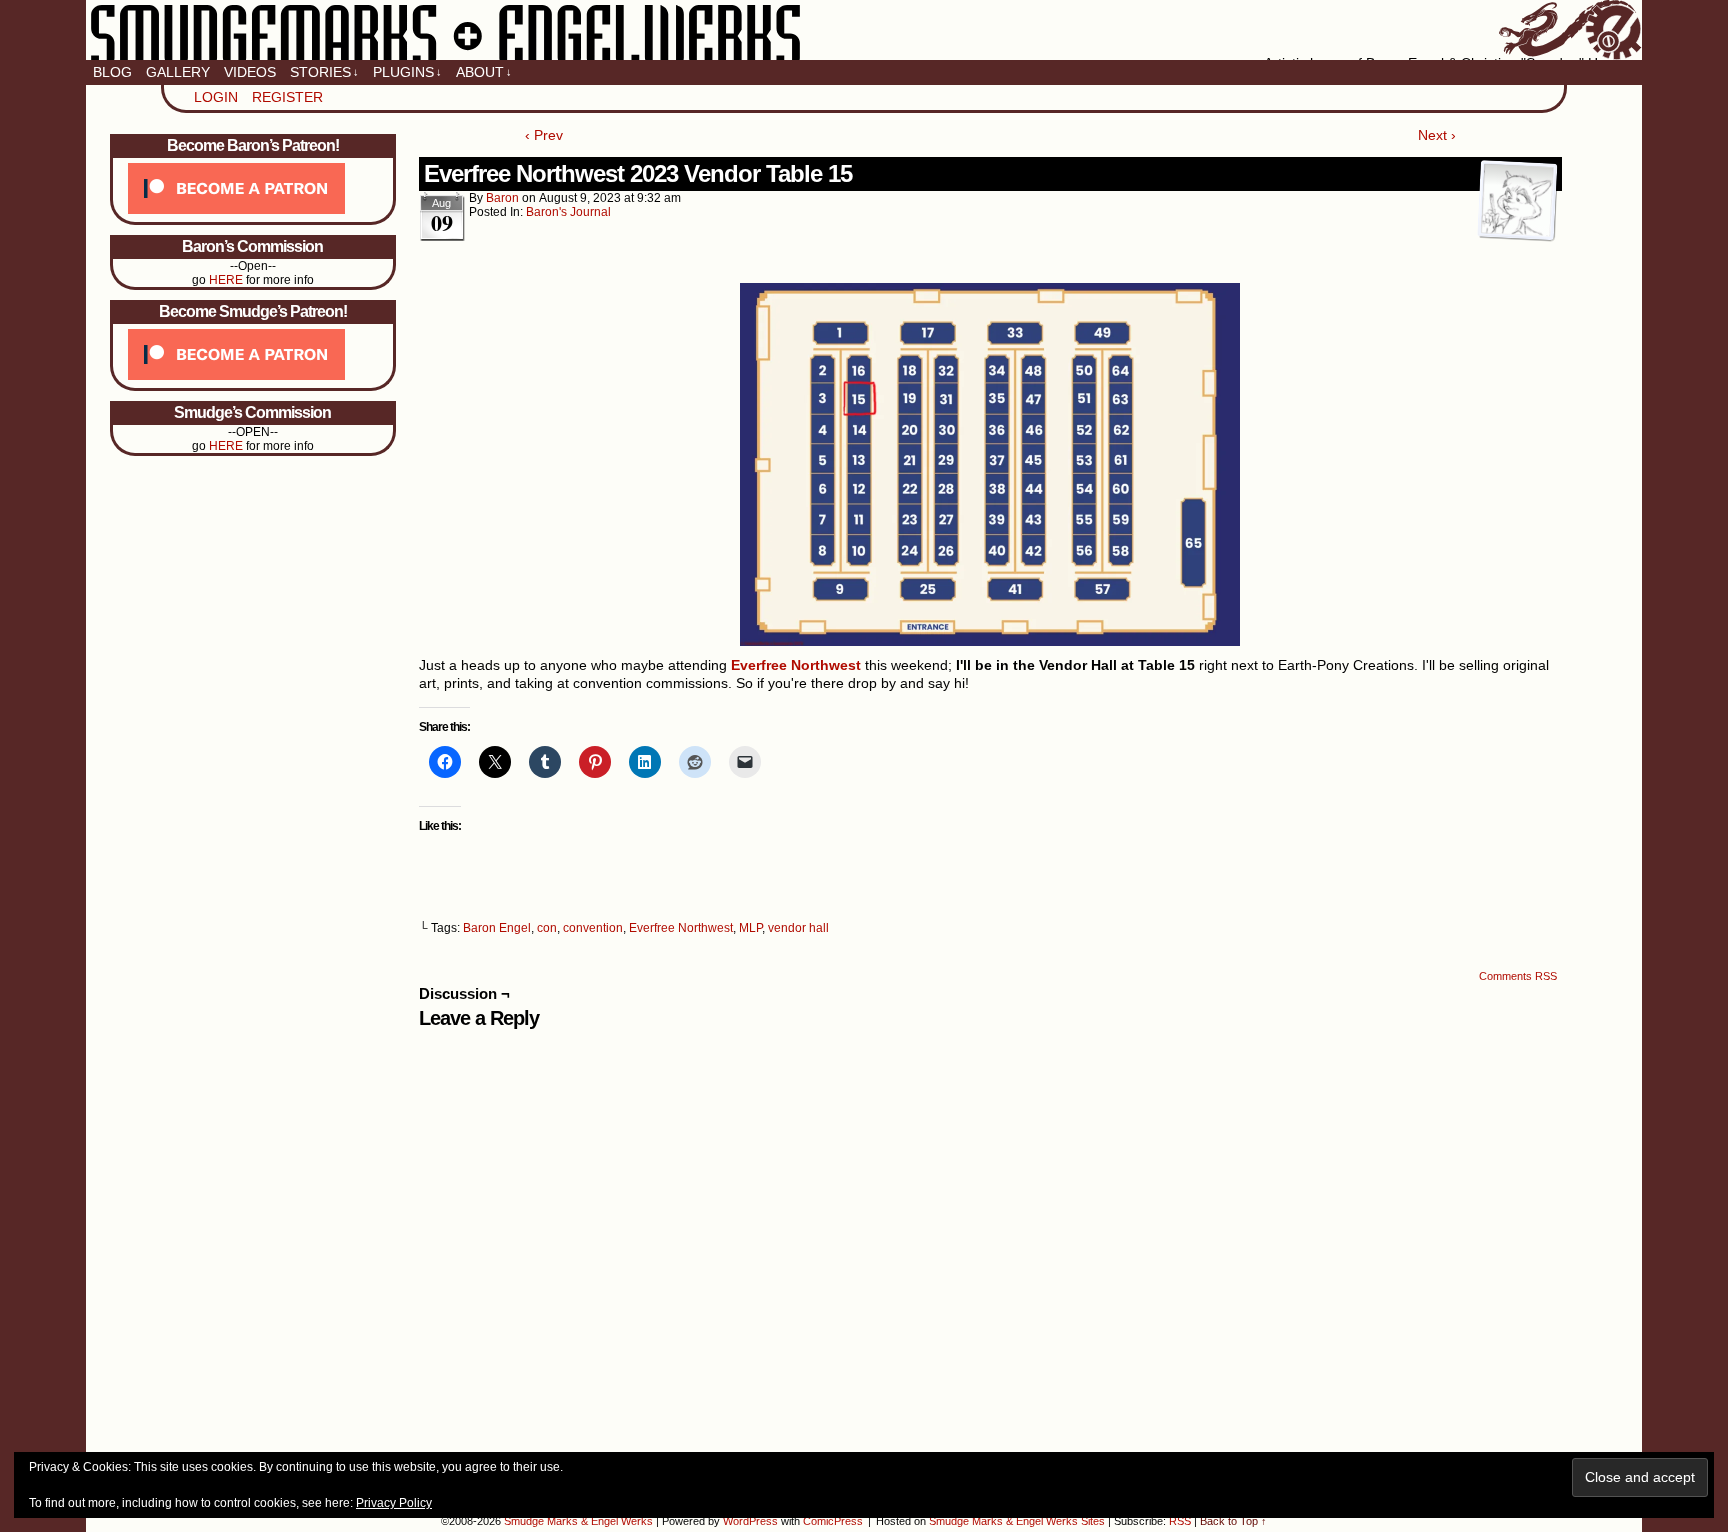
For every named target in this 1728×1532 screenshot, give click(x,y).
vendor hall (798, 928)
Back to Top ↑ (1233, 1521)
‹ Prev (544, 135)
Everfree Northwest (681, 928)
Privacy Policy (394, 1503)
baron (502, 198)
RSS (1180, 1521)
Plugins (407, 72)
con (547, 928)
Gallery (178, 72)
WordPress (750, 1521)
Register (287, 97)
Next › (1437, 135)
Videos (250, 72)
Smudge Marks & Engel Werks (863, 30)
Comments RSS (1518, 976)
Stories (324, 72)
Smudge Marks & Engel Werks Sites (1017, 1521)
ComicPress (833, 1521)
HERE (226, 280)
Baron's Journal (568, 212)
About (484, 72)
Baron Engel (497, 928)
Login (216, 97)
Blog (112, 72)
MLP (750, 928)
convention (593, 928)
